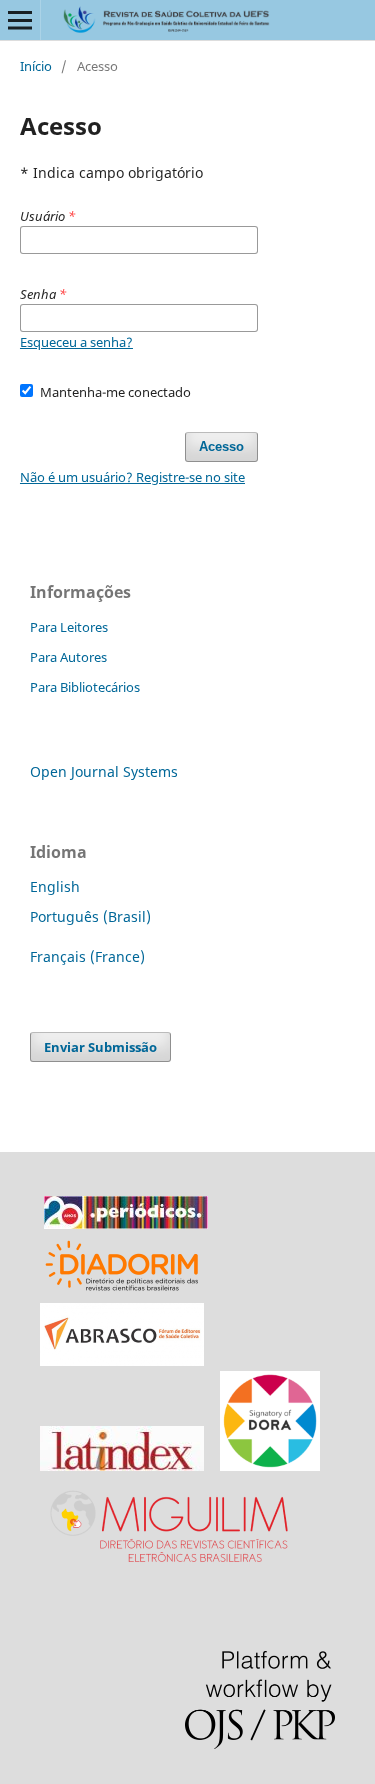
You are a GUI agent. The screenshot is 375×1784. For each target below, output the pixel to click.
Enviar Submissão (100, 1047)
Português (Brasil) (90, 916)
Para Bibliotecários (85, 687)
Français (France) (87, 956)
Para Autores (68, 657)
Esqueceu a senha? (76, 342)
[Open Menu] (20, 20)
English (55, 886)
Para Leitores (69, 627)
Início (36, 66)
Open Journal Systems (104, 771)
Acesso (221, 446)
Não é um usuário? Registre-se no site (132, 477)
